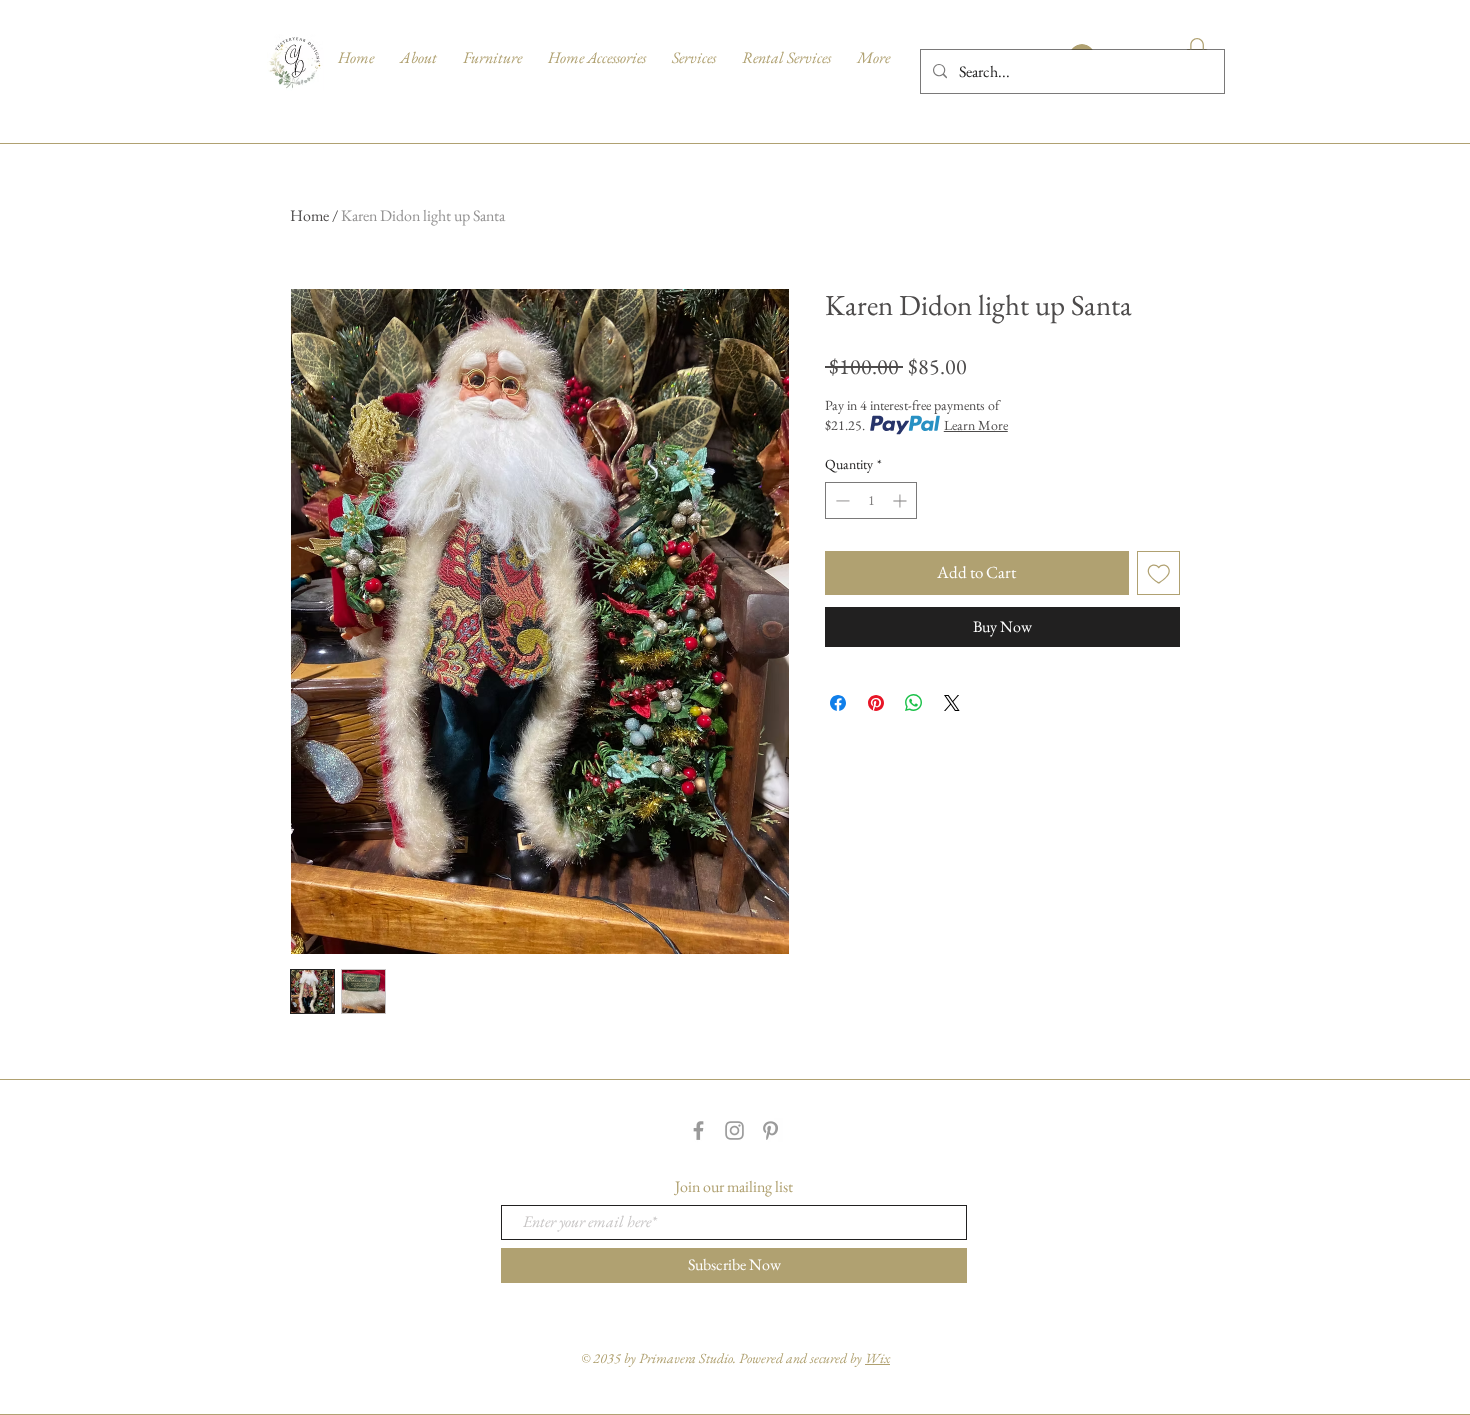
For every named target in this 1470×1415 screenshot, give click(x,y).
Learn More (976, 425)
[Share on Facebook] (838, 703)
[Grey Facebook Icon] (698, 1130)
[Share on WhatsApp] (914, 703)
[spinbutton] (871, 500)
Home (309, 215)
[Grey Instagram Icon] (734, 1130)
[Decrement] (840, 500)
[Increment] (901, 500)
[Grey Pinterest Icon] (770, 1130)
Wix (877, 1358)
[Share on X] (952, 703)
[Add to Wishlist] (1159, 573)
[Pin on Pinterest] (876, 703)
